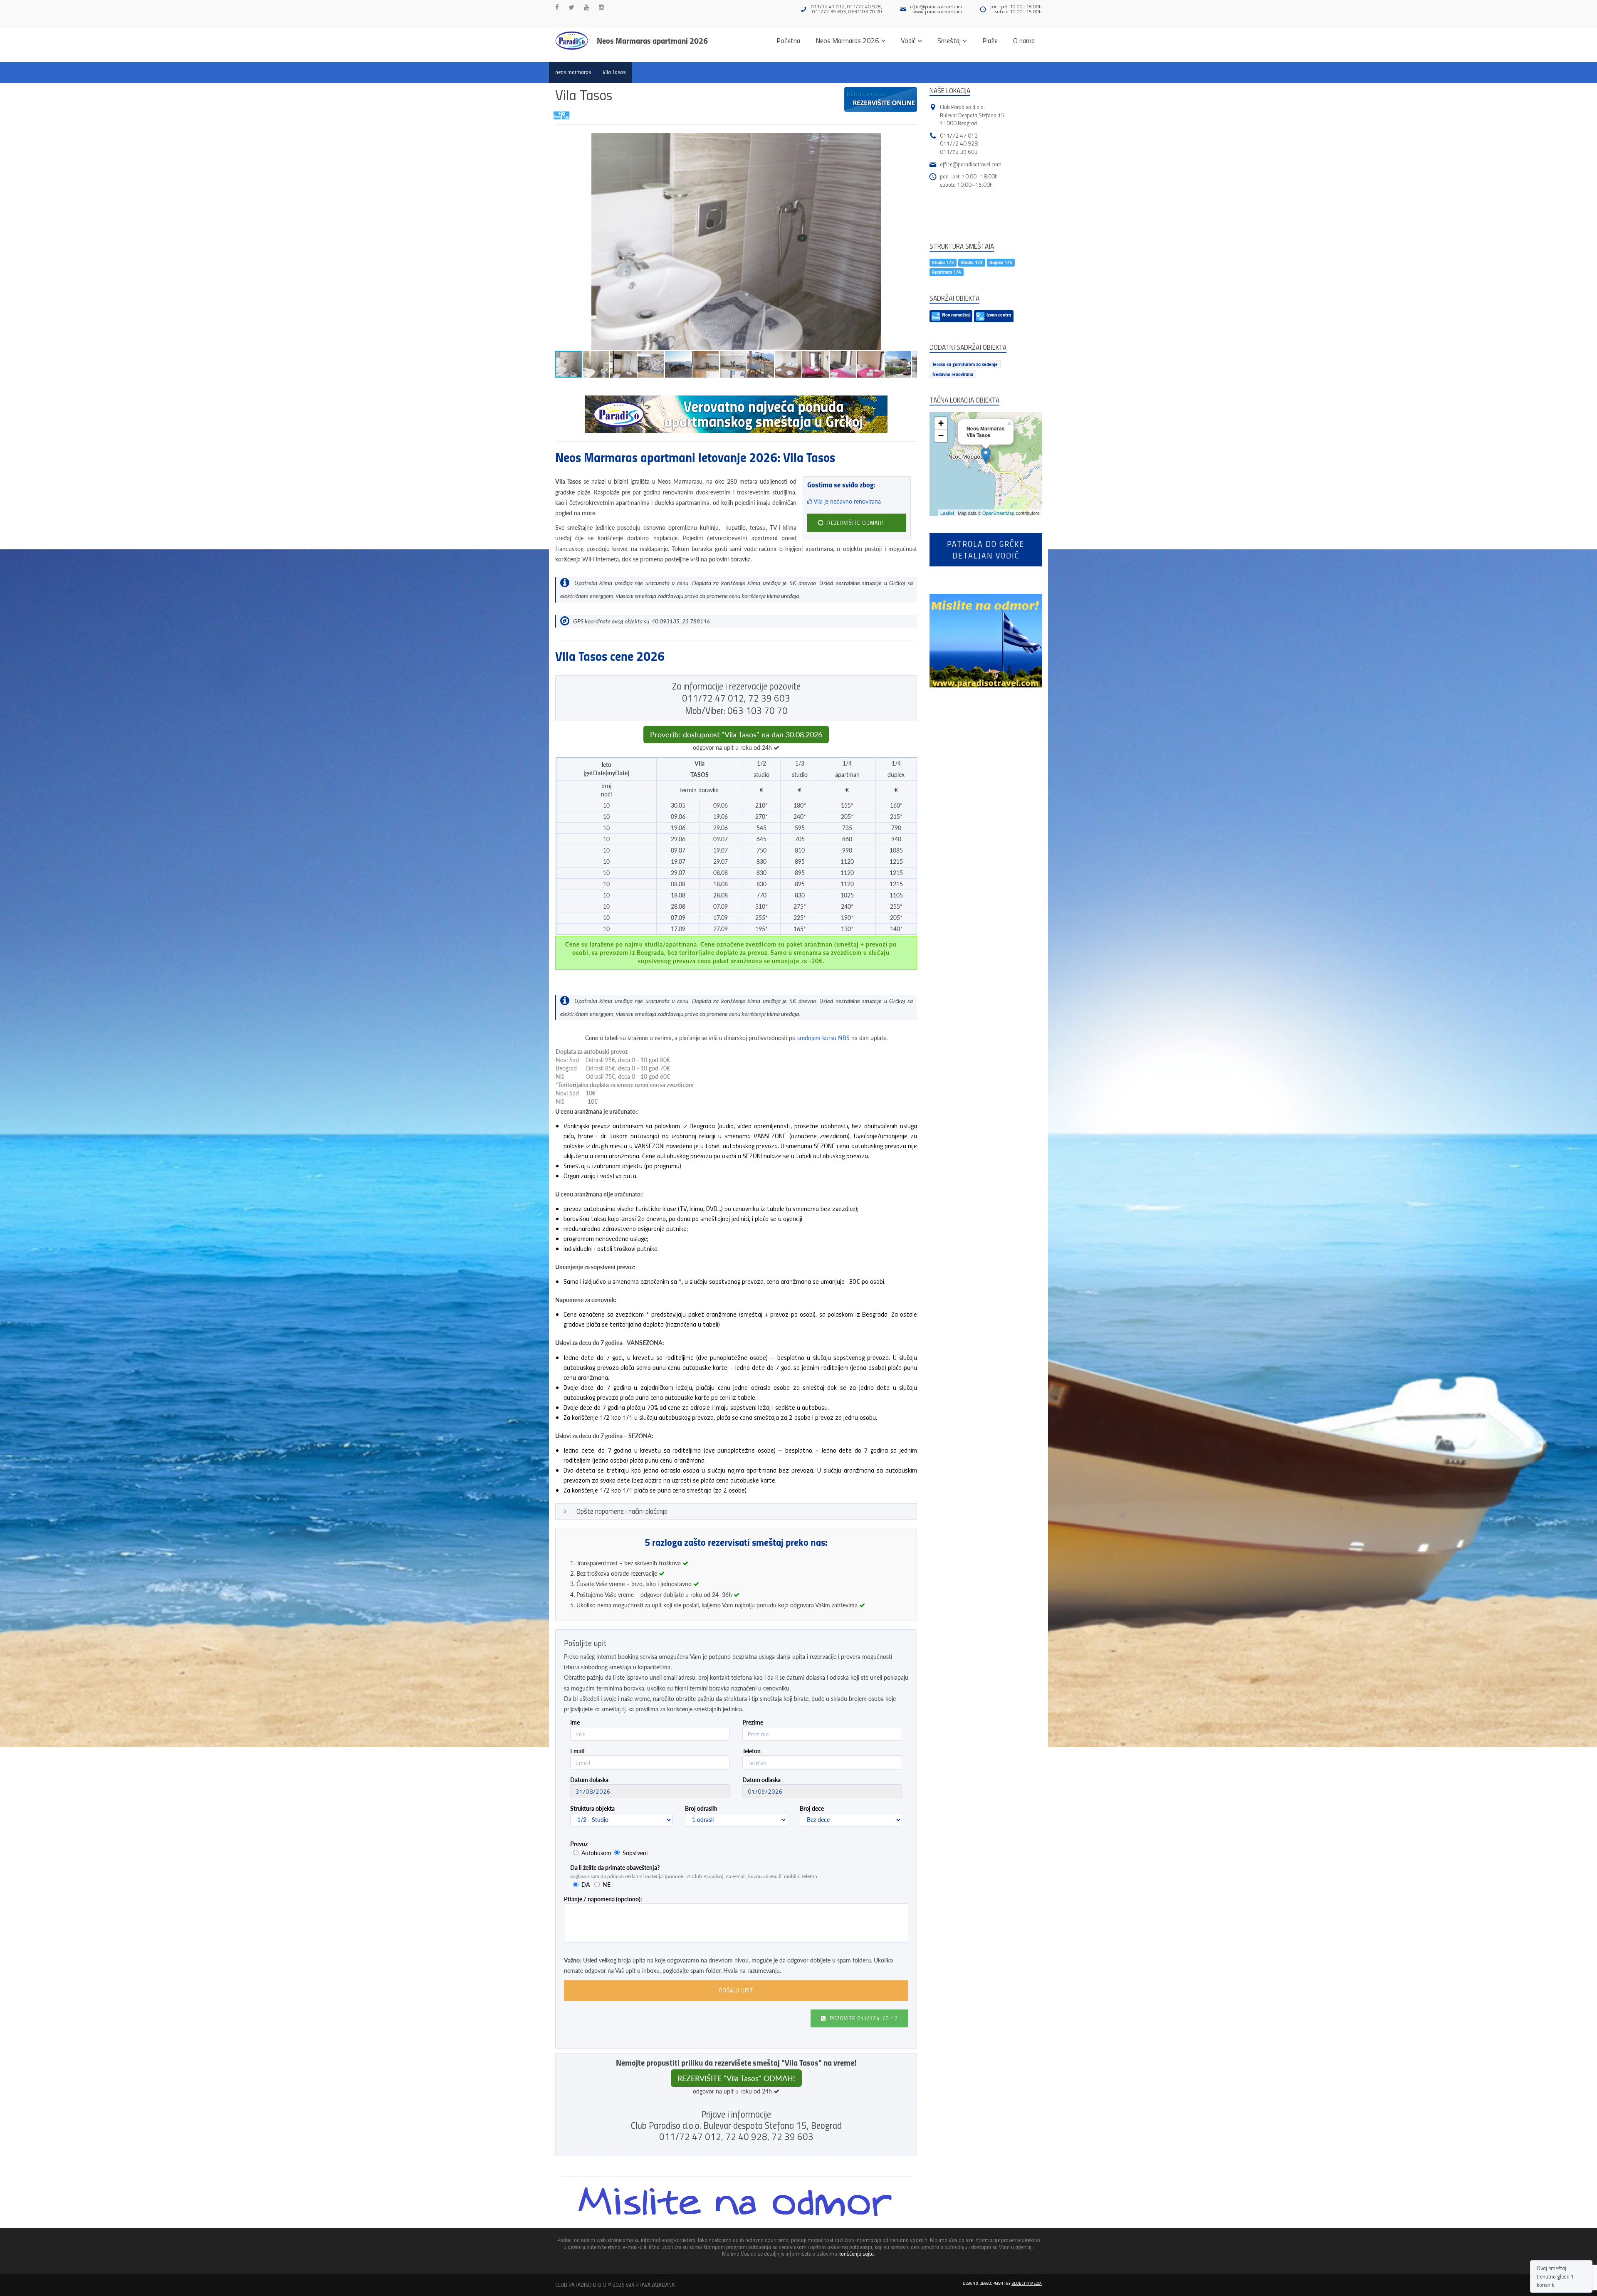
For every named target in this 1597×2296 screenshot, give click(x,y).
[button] (910, 141)
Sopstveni (635, 1853)
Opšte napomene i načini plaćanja (622, 1511)
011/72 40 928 (959, 143)
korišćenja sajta (856, 2253)
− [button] (941, 436)
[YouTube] (587, 7)
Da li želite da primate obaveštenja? (615, 1867)
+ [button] (941, 423)
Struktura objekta (592, 1808)
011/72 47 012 (959, 135)
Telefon (752, 1751)
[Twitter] (571, 7)
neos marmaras (573, 72)
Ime (575, 1722)
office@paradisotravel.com (936, 6)
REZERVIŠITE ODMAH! (854, 523)
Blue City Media (1027, 2283)
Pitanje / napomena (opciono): (603, 1899)
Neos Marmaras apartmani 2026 (652, 40)
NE (607, 1884)
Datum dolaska (589, 1780)
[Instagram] (602, 7)
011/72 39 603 (959, 152)
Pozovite (863, 2018)
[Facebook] (557, 7)
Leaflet (947, 513)
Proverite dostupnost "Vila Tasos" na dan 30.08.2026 (736, 734)
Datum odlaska (761, 1780)
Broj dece (812, 1808)
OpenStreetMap (998, 513)
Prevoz (579, 1844)
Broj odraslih (701, 1808)
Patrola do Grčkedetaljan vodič (986, 549)
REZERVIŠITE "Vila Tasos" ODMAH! (736, 2078)
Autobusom (596, 1853)
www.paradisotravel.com (937, 11)
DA (586, 1884)
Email (577, 1751)
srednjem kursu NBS (823, 1038)
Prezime (753, 1722)
